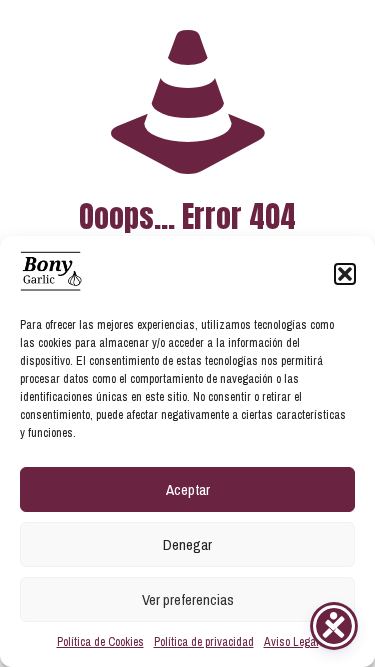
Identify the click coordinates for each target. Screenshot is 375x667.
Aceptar (188, 489)
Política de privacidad (204, 642)
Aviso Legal (291, 642)
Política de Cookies (100, 642)
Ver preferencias (188, 599)
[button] (345, 274)
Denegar (187, 544)
